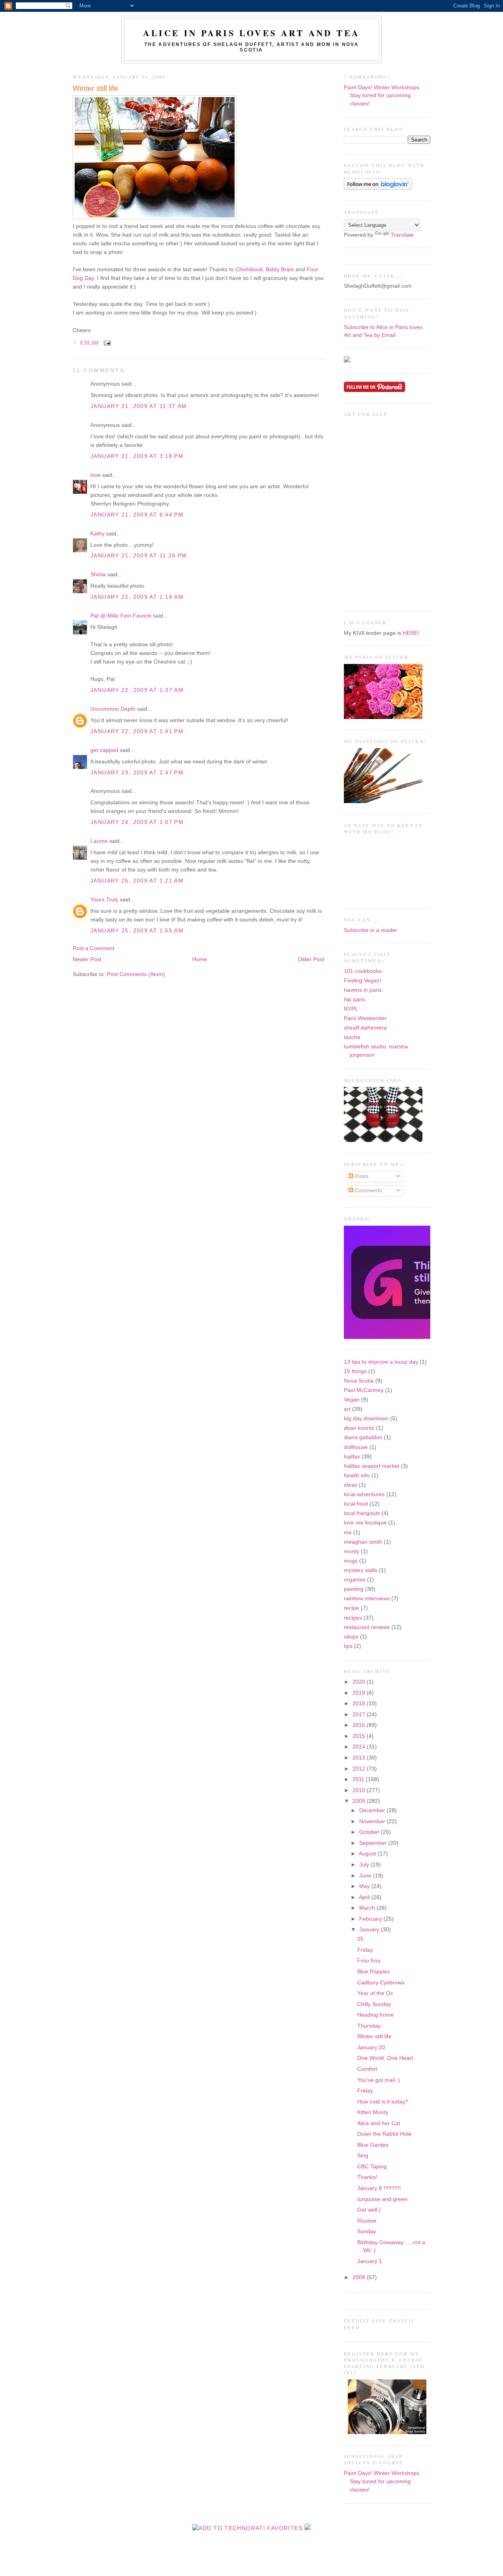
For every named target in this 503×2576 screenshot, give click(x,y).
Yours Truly (104, 900)
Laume (99, 841)
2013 (360, 1758)
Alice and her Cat (379, 2123)
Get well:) (369, 2210)
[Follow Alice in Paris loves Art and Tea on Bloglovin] (378, 188)
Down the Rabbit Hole (384, 2134)
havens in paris (363, 990)
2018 (360, 1704)
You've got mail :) (379, 2080)
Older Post (311, 959)
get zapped (104, 750)
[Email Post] (106, 342)
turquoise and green (382, 2199)
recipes (353, 1618)
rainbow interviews (367, 1599)
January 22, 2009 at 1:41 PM (137, 731)
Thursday (369, 2026)
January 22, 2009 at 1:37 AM (137, 690)
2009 (360, 1801)
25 (360, 1939)
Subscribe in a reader (371, 930)
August (368, 1854)
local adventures (364, 1494)
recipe (352, 1608)
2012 (360, 1769)
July (365, 1865)
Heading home (375, 2015)
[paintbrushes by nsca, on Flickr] (383, 801)
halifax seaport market (372, 1466)
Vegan (352, 1400)
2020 (360, 1682)
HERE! (411, 633)
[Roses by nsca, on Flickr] (383, 717)
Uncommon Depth (113, 709)
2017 (360, 1715)
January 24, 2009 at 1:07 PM (137, 822)
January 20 (371, 2047)
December (373, 1810)
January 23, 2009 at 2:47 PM (137, 773)
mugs (351, 1561)
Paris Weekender (365, 1018)
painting (354, 1589)
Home (200, 959)
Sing (363, 2156)
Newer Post (87, 959)
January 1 (370, 2261)
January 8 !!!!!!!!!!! (379, 2188)
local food (356, 1504)
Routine (367, 2221)
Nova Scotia (359, 1381)
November (373, 1821)
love (96, 475)
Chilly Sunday (374, 2004)
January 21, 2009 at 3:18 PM (137, 456)
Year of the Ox (375, 1993)
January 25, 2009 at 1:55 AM (137, 931)
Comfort (367, 2069)
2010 (360, 1790)
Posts (361, 1176)
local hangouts (362, 1513)
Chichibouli (249, 269)
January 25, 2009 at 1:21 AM (137, 881)
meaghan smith (363, 1542)
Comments (368, 1191)
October (370, 1832)
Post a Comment (94, 948)
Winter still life (95, 88)
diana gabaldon (363, 1437)
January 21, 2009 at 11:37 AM (139, 406)
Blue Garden (373, 2145)
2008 (360, 2277)
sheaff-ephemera (365, 1028)
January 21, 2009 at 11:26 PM (139, 556)
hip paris (354, 999)
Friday (365, 1950)
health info (357, 1476)
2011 (359, 1779)
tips (348, 1646)
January (370, 1930)
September (374, 1843)
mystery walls (361, 1570)
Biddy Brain (280, 269)
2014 (360, 1747)
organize (355, 1580)
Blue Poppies (374, 1972)
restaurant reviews (367, 1627)
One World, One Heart (385, 2058)
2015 (360, 1736)
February (371, 1919)
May (365, 1886)
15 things (355, 1371)
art (347, 1409)
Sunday (367, 2231)
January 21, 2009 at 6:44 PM (137, 515)
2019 (360, 1693)
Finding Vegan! (363, 981)
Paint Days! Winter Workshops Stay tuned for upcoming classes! (382, 96)
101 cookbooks (363, 971)
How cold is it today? (383, 2102)
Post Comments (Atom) (136, 974)
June (366, 1876)
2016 (360, 1725)
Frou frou (369, 1961)
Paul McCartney (364, 1390)
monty (352, 1551)
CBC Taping (372, 2167)
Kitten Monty (373, 2112)
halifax (352, 1457)
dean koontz (359, 1428)
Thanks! (367, 2177)
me (348, 1533)
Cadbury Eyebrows (381, 1983)
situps (351, 1637)
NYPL (351, 1009)
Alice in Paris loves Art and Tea (251, 33)
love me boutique (365, 1523)
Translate (402, 235)
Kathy (97, 534)
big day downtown (366, 1419)
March (368, 1908)
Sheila (98, 575)
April (365, 1897)
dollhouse (356, 1447)
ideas (351, 1485)
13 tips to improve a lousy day (381, 1362)
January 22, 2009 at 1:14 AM (137, 597)
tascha (352, 1037)
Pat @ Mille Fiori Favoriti (121, 616)
